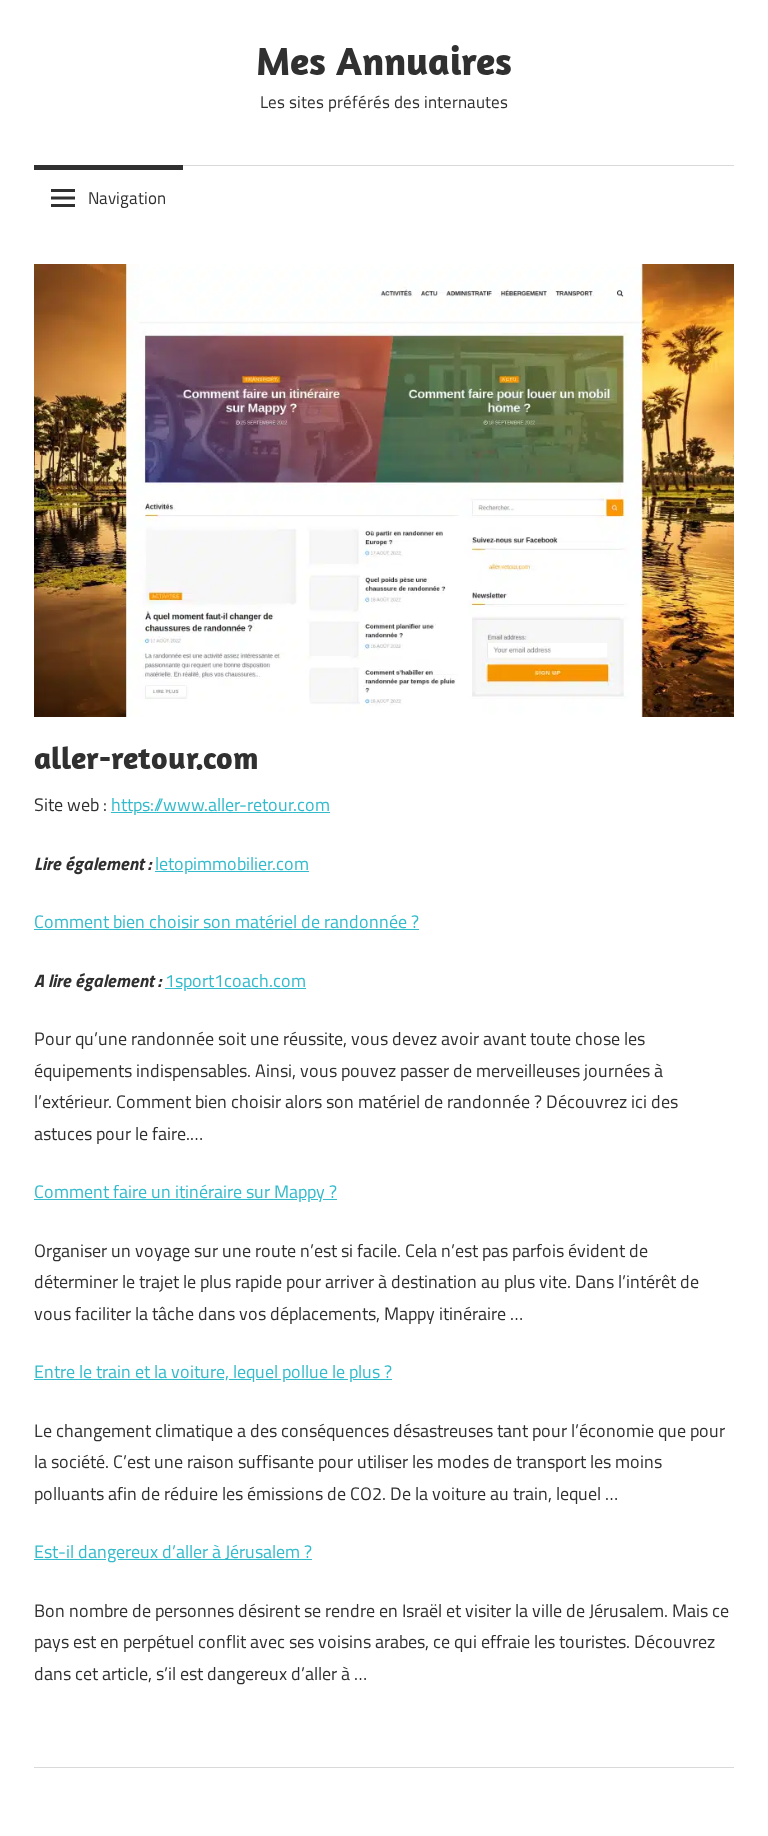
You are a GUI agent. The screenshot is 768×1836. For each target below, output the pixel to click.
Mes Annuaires (384, 60)
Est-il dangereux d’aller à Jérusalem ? (173, 1551)
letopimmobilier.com (232, 863)
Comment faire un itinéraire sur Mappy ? (185, 1191)
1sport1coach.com (235, 980)
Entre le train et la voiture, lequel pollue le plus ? (213, 1371)
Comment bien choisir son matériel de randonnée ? (226, 921)
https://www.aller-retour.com (220, 804)
